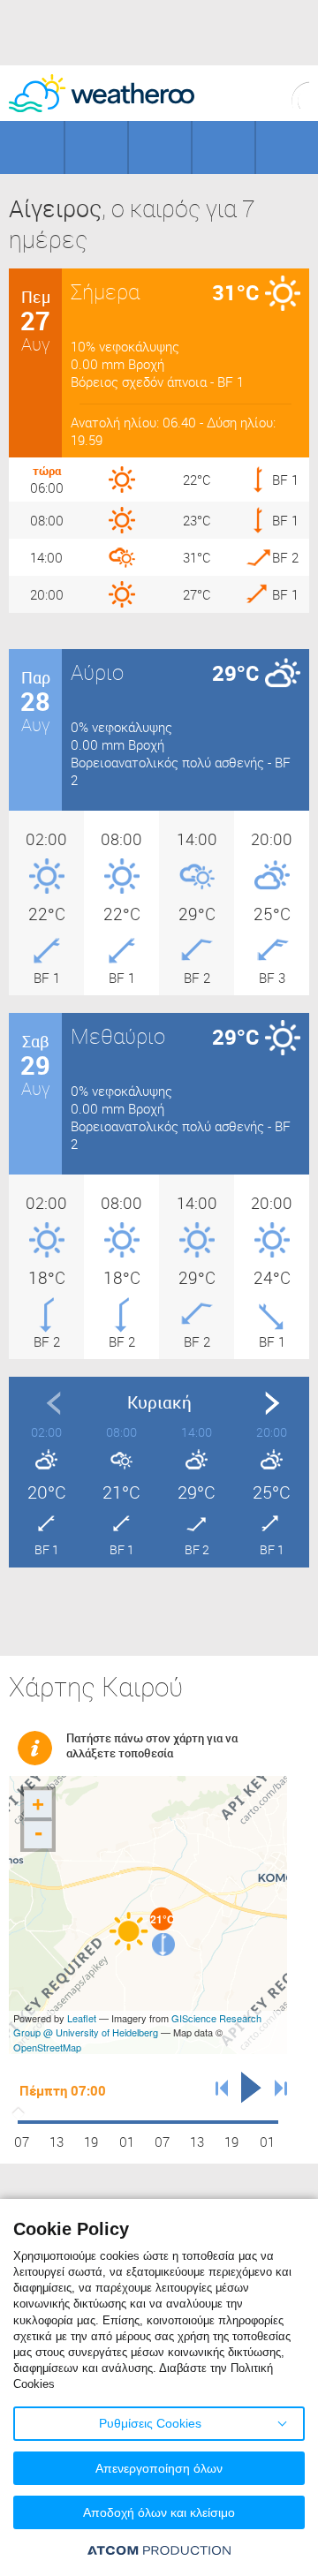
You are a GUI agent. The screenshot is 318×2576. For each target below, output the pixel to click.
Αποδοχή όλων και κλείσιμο (159, 2512)
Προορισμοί (160, 147)
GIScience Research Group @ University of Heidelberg (137, 2025)
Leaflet (82, 2018)
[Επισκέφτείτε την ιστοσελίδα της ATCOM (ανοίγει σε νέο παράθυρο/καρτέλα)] (159, 2550)
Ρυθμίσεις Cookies (150, 2423)
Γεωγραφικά (32, 147)
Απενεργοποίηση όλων (159, 2468)
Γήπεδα (96, 147)
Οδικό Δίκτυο (287, 147)
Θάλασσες (223, 147)
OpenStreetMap (47, 2047)
